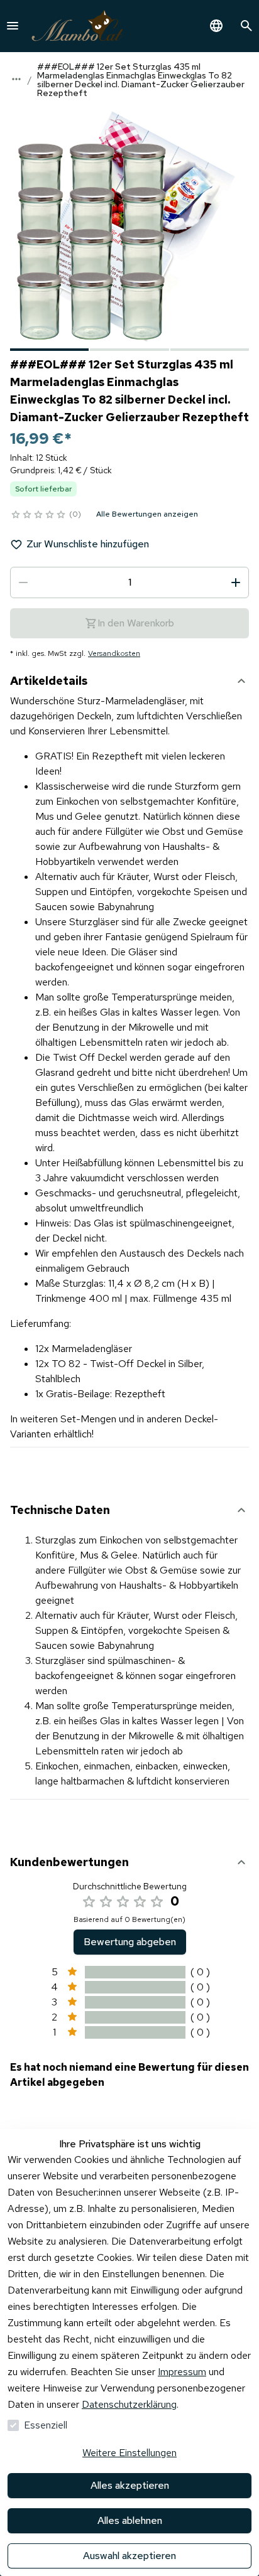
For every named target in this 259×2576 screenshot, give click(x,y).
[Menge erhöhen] (236, 582)
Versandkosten (114, 653)
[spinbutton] (129, 582)
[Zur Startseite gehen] (77, 26)
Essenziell (46, 2425)
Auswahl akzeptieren (129, 2556)
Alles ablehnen (130, 2520)
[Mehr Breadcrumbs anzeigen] (16, 79)
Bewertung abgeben (130, 1942)
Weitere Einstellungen (129, 2453)
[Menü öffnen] (13, 26)
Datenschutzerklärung (129, 2404)
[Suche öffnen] (246, 26)
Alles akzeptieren (130, 2485)
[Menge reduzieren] (23, 582)
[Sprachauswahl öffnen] (216, 26)
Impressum (182, 2372)
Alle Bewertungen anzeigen (147, 514)
